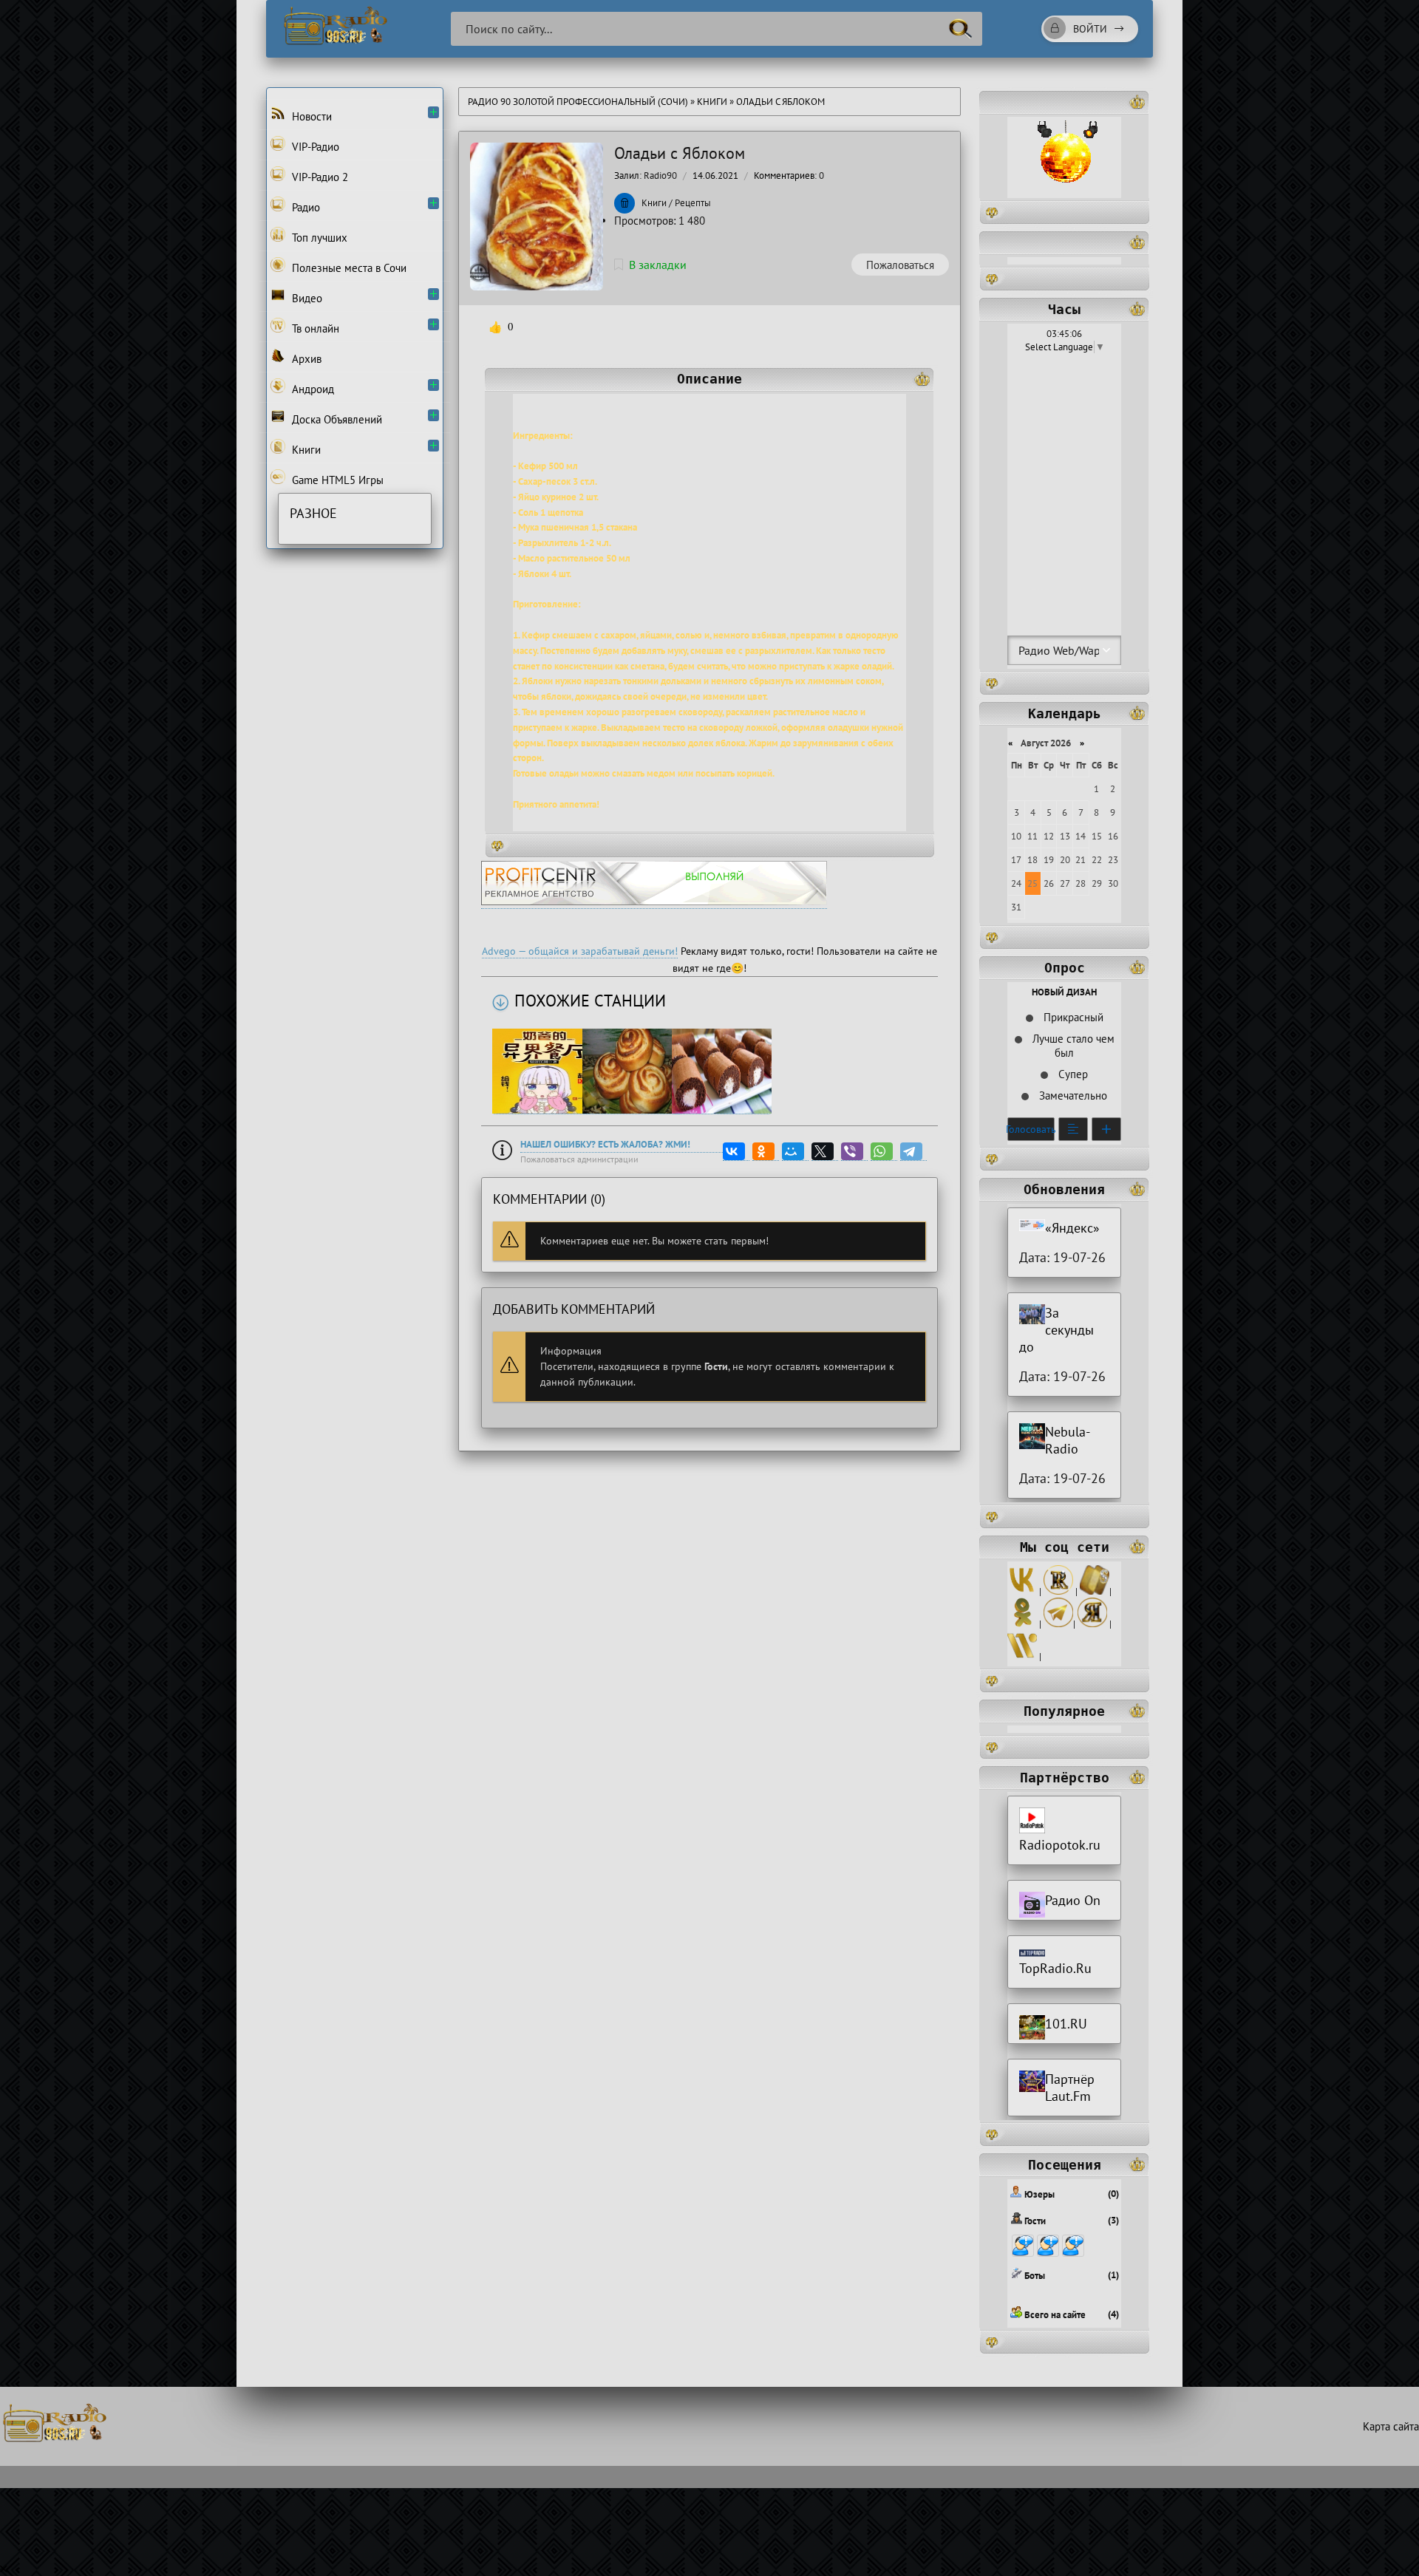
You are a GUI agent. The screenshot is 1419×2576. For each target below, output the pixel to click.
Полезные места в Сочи (348, 268)
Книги (713, 102)
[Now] (1022, 1656)
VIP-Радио (314, 147)
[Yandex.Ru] (1092, 1624)
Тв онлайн (314, 328)
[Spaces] (1095, 1591)
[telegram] (1058, 1624)
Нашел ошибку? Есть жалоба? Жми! (605, 1144)
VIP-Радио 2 (319, 177)
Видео (306, 298)
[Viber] (854, 1152)
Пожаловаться (900, 265)
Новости (310, 116)
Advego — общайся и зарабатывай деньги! (580, 951)
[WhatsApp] (884, 1152)
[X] (825, 1152)
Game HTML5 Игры (336, 480)
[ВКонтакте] (736, 1152)
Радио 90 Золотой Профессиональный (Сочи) (578, 102)
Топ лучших (318, 238)
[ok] (1022, 1624)
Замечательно (1072, 1096)
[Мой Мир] (795, 1152)
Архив (305, 359)
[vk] (1022, 1591)
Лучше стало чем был (1072, 1046)
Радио (304, 207)
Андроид (312, 389)
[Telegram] (913, 1152)
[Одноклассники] (766, 1152)
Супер (1072, 1074)
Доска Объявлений (336, 419)
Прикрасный (1072, 1017)
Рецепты (693, 203)
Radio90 (660, 176)
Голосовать (1031, 1129)
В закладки (658, 265)
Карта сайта (1391, 2426)
